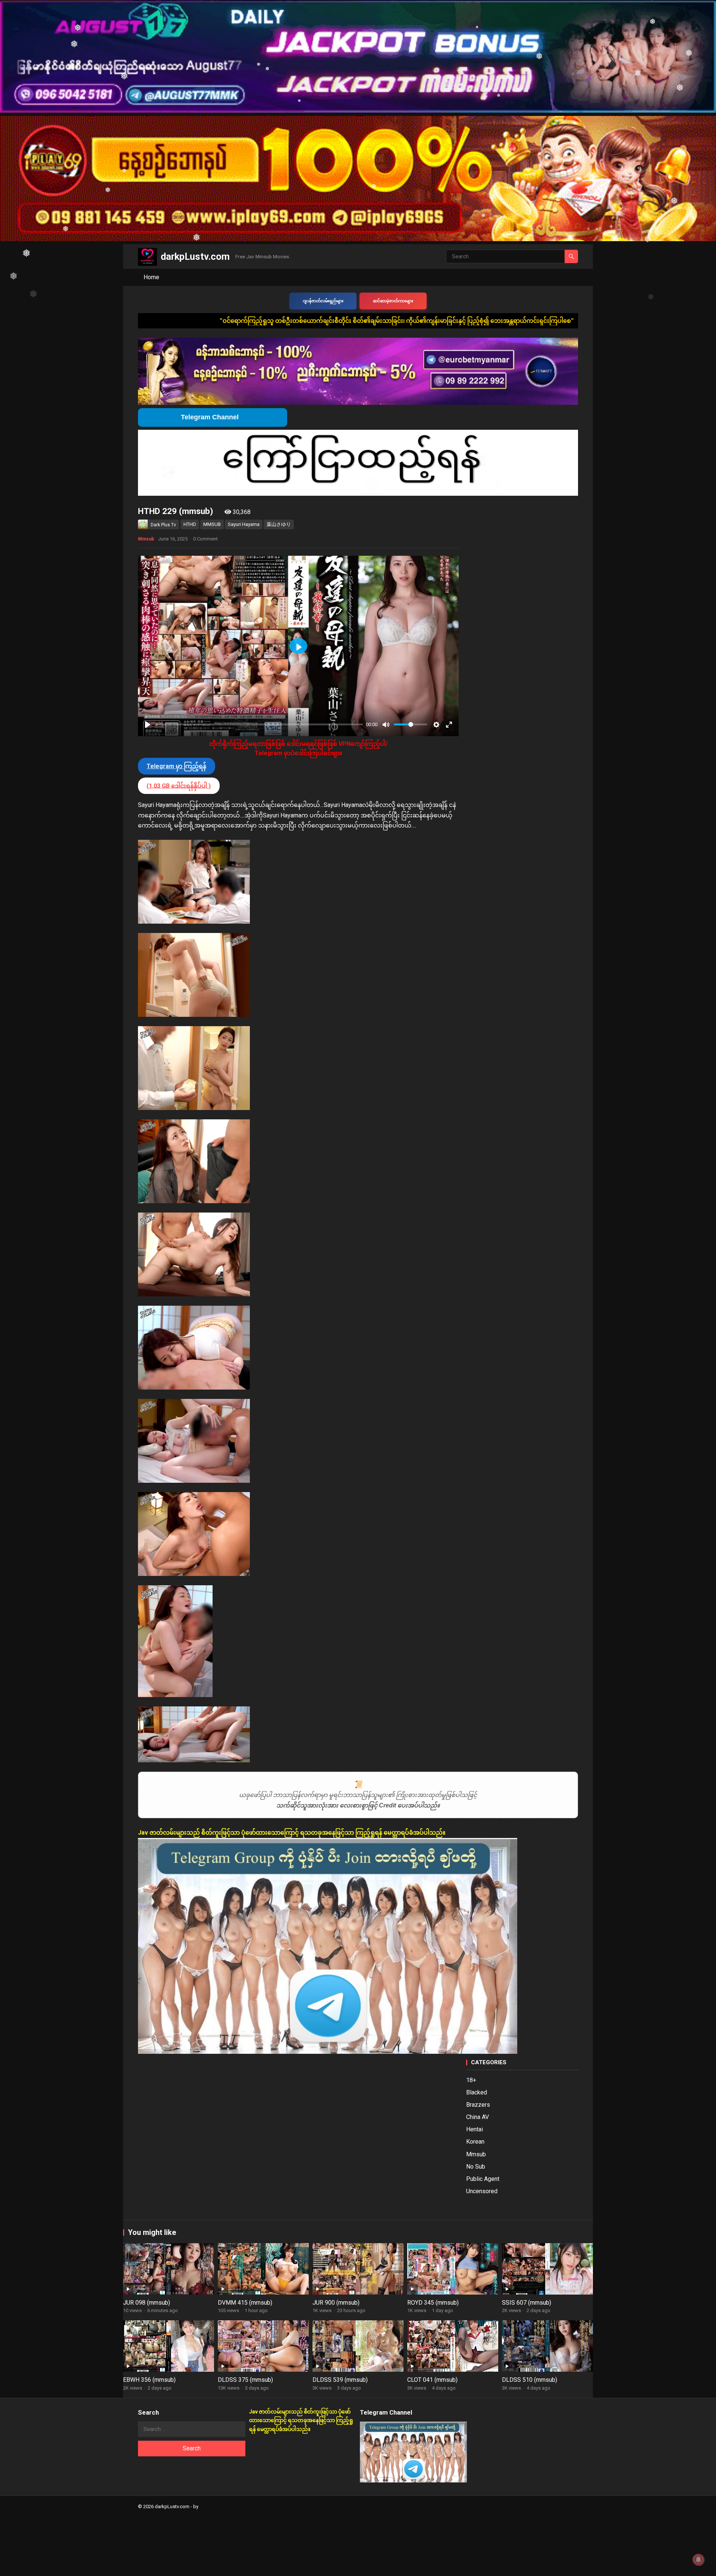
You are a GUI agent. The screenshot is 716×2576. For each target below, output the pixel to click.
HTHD (190, 524)
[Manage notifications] (698, 2560)
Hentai (475, 2129)
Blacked (477, 2092)
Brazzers (478, 2105)
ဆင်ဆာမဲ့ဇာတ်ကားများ (393, 301)
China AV (478, 2117)
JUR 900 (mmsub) (336, 2303)
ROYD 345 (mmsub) (433, 2303)
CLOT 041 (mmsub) (432, 2380)
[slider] (259, 724)
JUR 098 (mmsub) (147, 2303)
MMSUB (212, 524)
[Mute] (386, 725)
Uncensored (482, 2191)
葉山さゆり (279, 524)
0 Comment (205, 539)
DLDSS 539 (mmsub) (340, 2380)
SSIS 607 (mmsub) (527, 2303)
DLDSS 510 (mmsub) (530, 2380)
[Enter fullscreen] (449, 725)
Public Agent (483, 2179)
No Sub (476, 2167)
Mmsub (146, 539)
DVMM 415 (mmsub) (245, 2303)
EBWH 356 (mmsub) (149, 2380)
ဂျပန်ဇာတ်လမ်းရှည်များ (323, 301)
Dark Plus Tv (163, 525)
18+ (471, 2080)
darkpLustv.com (195, 256)
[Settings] (436, 725)
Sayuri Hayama (244, 524)
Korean (475, 2142)
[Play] (148, 725)
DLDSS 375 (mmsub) (245, 2380)
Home (151, 277)
